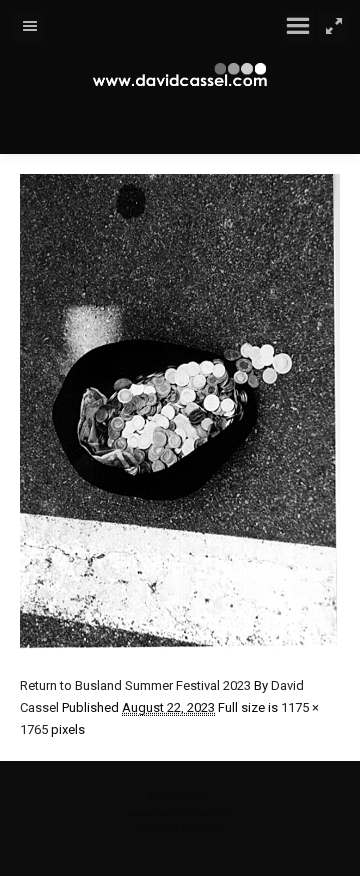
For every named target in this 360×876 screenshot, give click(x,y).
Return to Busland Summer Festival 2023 (135, 685)
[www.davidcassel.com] (180, 75)
